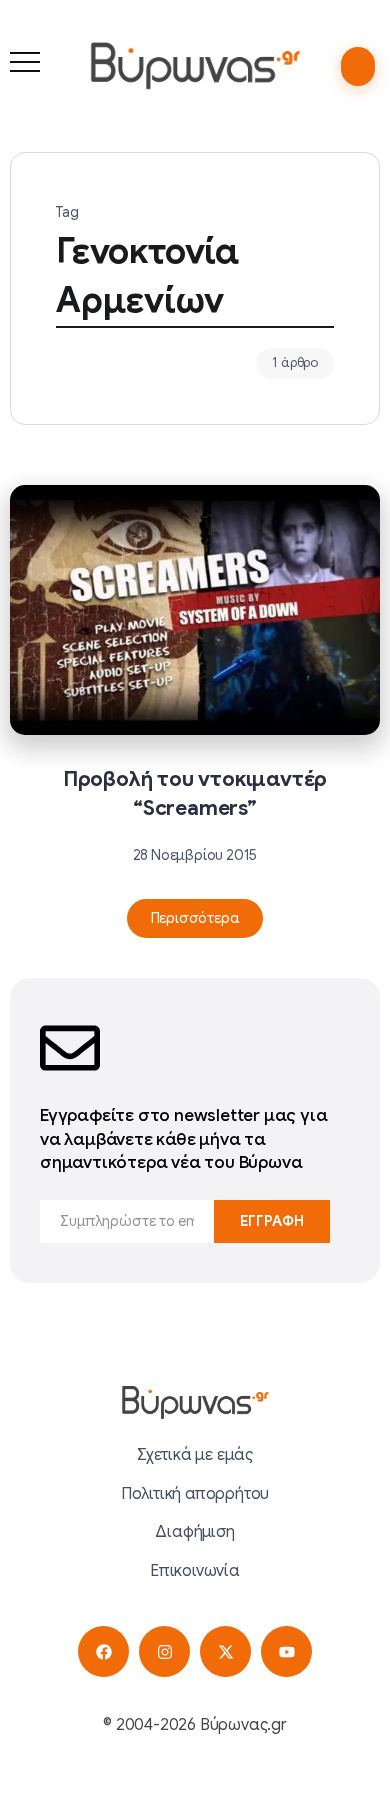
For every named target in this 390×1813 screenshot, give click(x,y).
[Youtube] (286, 1651)
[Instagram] (164, 1651)
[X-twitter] (225, 1651)
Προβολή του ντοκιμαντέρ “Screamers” (195, 793)
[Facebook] (103, 1651)
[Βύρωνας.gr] (195, 65)
